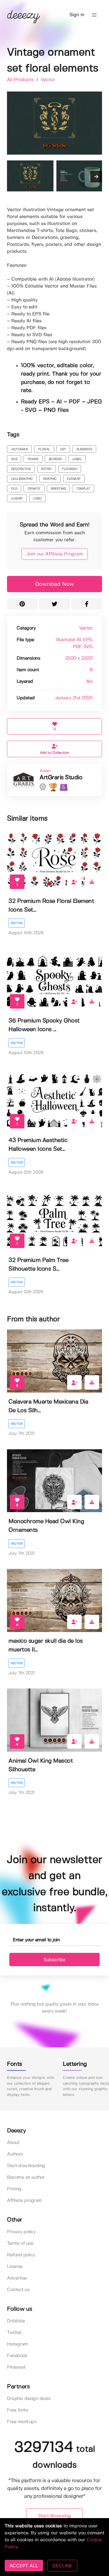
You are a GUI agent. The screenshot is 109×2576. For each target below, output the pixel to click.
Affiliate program (24, 2201)
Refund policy (21, 2255)
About (13, 2143)
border (55, 459)
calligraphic (22, 479)
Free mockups (22, 2422)
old (14, 489)
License (15, 2267)
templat (83, 489)
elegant (74, 479)
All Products (21, 80)
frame (33, 459)
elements (84, 449)
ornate (34, 489)
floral (44, 449)
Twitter (14, 2333)
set (63, 449)
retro (46, 469)
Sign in (77, 15)
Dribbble (16, 2321)
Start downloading (26, 2166)
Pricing (14, 2189)
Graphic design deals (29, 2399)
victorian (19, 449)
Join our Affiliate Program (55, 554)
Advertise (17, 2278)
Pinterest (16, 2367)
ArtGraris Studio (61, 778)
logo (37, 499)
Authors (15, 2154)
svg (14, 459)
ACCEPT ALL (24, 2566)
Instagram (17, 2344)
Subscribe (54, 1960)
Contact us (18, 2290)
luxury (17, 499)
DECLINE (62, 2566)
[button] (94, 15)
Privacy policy (21, 2232)
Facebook (17, 2356)
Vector (48, 80)
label (77, 459)
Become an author (26, 2177)
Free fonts (17, 2410)
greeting (58, 489)
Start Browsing (54, 2516)
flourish (69, 469)
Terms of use (20, 2243)
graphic (50, 479)
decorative (21, 469)
